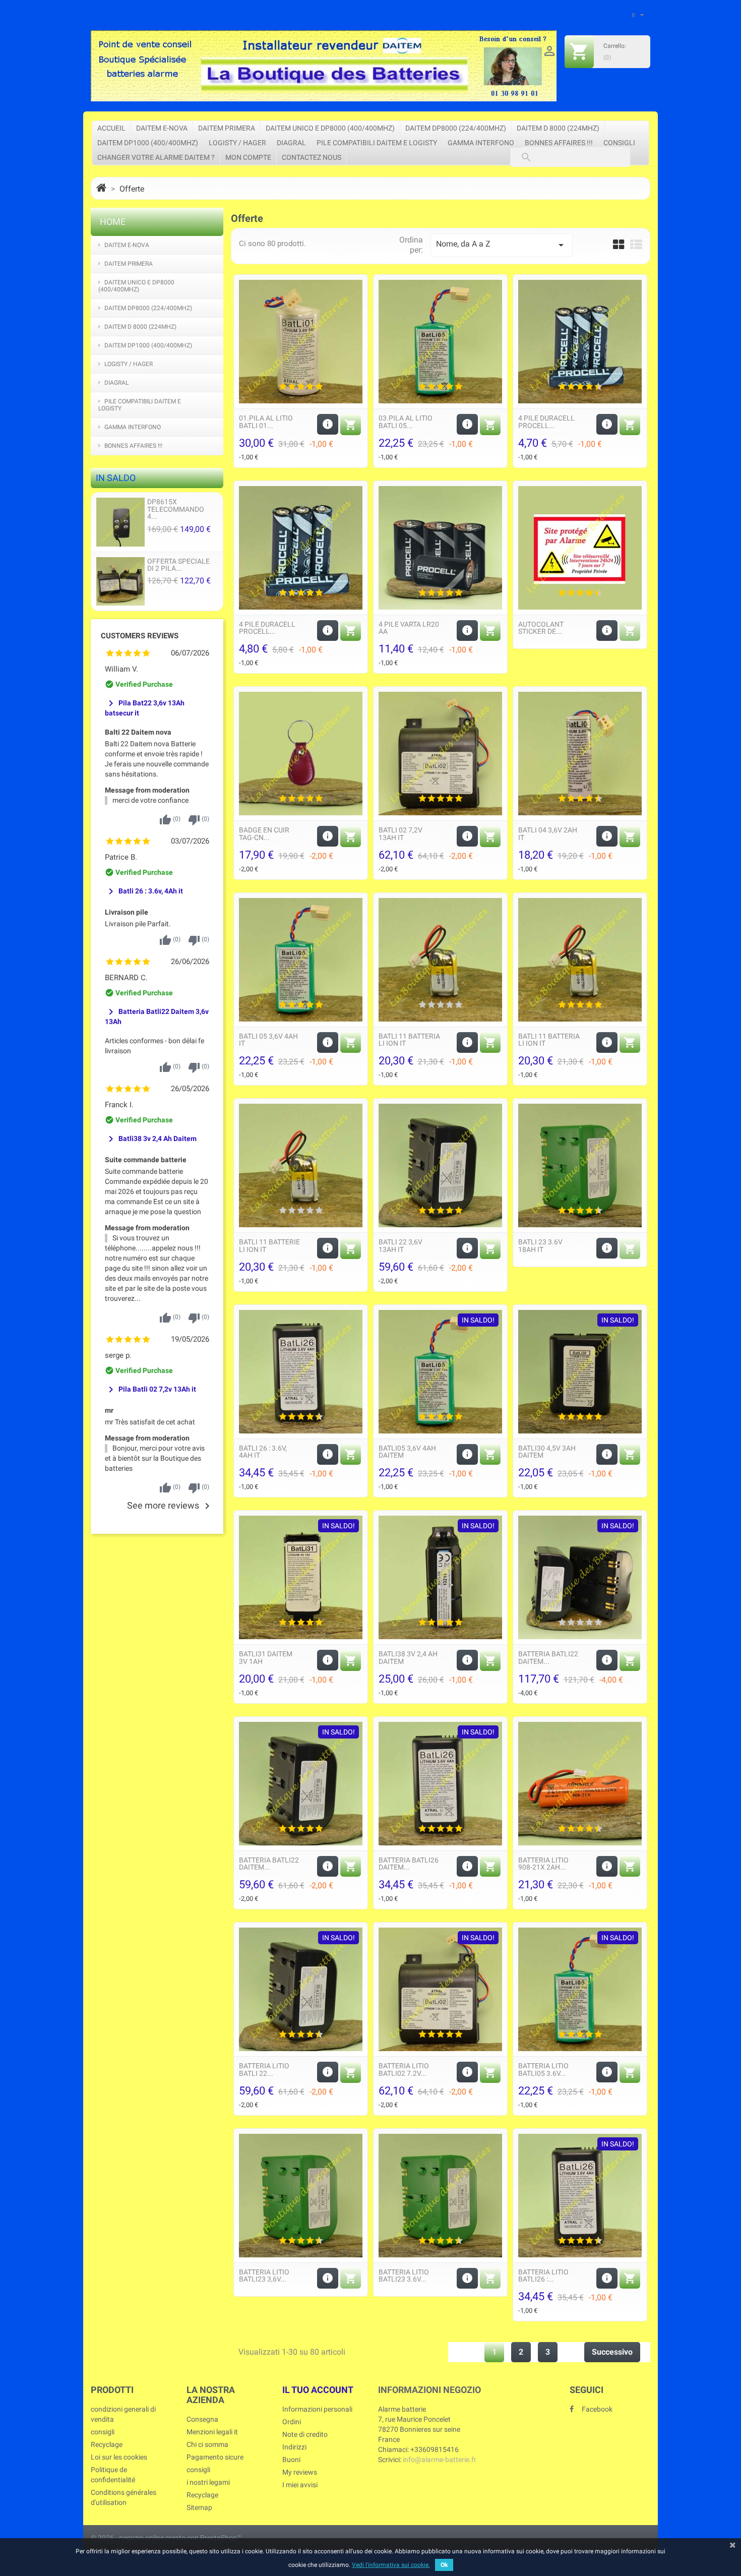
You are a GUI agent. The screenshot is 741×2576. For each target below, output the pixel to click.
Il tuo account (318, 2390)
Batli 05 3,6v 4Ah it (268, 1040)
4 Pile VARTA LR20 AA (409, 628)
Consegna (202, 2419)
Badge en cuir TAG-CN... (264, 833)
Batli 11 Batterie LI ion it (269, 1245)
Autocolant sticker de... (541, 628)
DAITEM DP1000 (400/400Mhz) (148, 143)
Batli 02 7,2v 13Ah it (400, 833)
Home (113, 222)
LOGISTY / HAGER (237, 143)
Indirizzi (294, 2447)
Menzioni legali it (212, 2432)
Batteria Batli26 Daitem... (409, 1864)
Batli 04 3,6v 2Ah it (548, 833)
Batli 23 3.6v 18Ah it (540, 1245)
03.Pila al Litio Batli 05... (406, 422)
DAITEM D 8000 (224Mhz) (558, 128)
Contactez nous (312, 157)
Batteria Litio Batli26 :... (543, 2275)
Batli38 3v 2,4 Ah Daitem (151, 1139)
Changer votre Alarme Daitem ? (156, 157)
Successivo (612, 2352)
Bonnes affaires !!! (559, 143)
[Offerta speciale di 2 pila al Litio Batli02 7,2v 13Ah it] (120, 581)
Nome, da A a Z (501, 245)
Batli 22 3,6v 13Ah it (400, 1245)
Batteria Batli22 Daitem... (548, 1657)
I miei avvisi (300, 2485)
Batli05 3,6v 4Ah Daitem (407, 1452)
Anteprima (301, 339)
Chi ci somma (207, 2444)
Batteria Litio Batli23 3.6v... (404, 2275)
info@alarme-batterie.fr (440, 2460)
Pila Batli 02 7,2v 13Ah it (150, 1389)
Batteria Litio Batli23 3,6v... (264, 2275)
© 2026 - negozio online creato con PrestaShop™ (166, 2538)
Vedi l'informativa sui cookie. (391, 2565)
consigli (619, 143)
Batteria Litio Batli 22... (264, 2069)
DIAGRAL (291, 143)
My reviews (300, 2472)
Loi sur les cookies (119, 2457)
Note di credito (305, 2434)
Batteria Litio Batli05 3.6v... (543, 2069)
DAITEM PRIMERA (227, 128)
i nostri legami (208, 2482)
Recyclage (107, 2444)
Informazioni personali (317, 2409)
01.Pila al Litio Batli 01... (266, 422)
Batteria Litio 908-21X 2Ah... (543, 1864)
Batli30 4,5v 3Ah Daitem (547, 1452)
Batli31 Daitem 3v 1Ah (266, 1657)
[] (516, 147)
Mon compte (248, 157)
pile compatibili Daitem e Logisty (377, 143)
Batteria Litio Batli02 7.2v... (404, 2069)
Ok (444, 2565)
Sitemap (199, 2507)
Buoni (291, 2460)
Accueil (111, 128)
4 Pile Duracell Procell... (546, 422)
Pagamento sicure (215, 2457)
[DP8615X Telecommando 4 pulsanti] (120, 522)
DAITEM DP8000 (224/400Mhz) (456, 128)
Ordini (292, 2422)
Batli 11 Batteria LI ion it (409, 1040)
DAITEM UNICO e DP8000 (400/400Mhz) (330, 128)
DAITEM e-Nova (162, 128)
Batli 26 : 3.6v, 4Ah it (144, 891)
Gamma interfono (481, 143)
